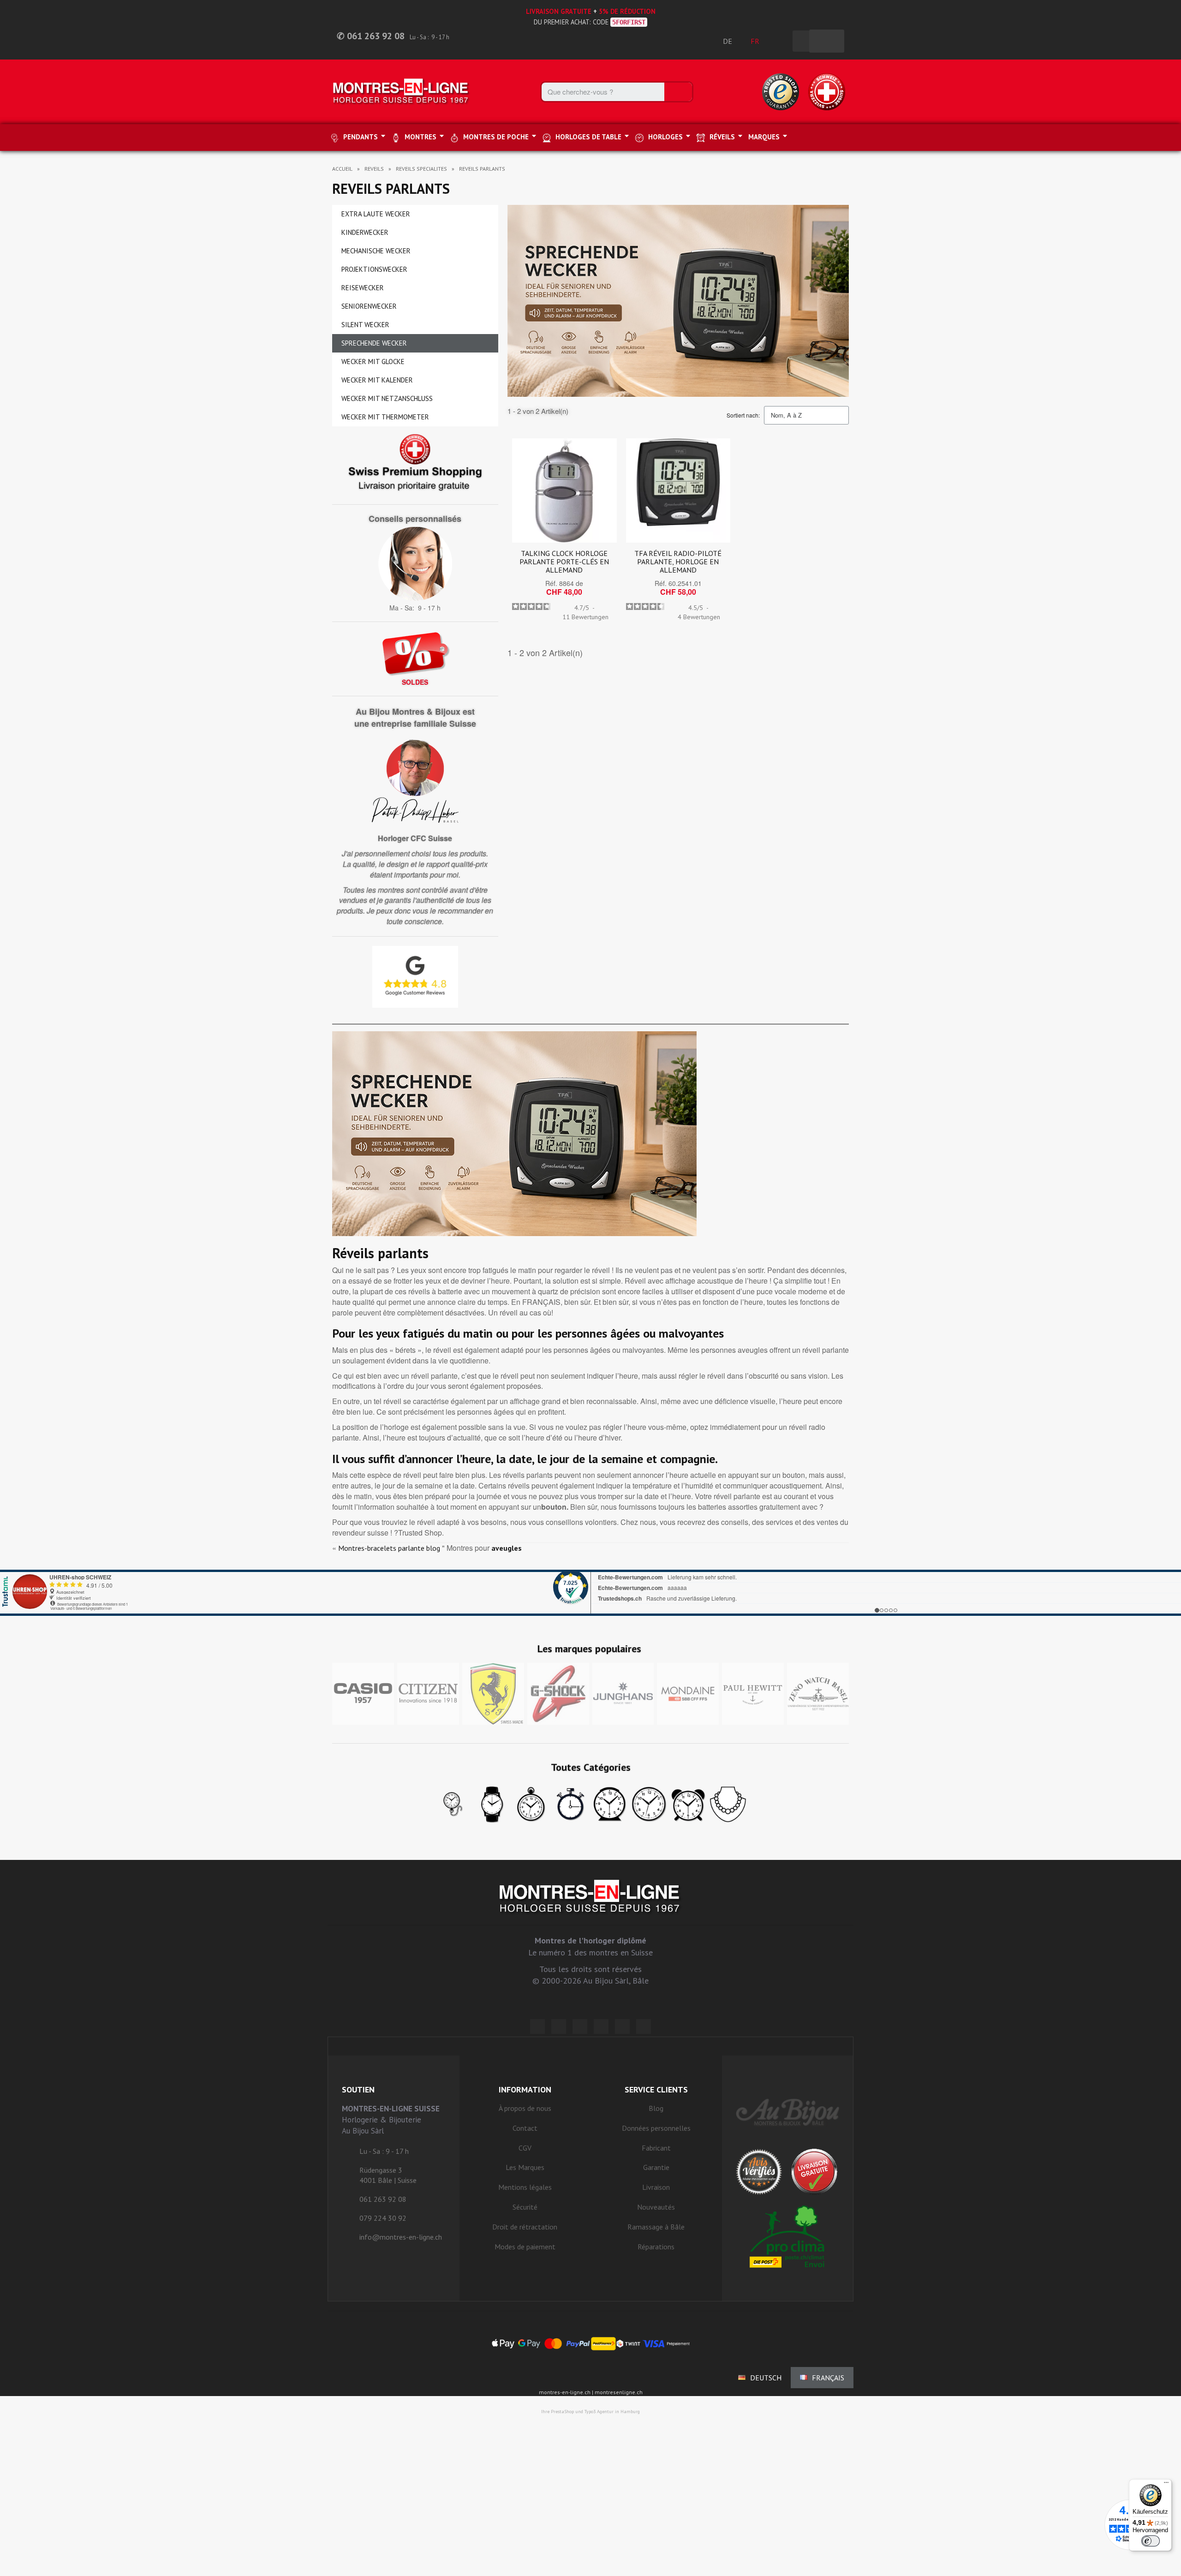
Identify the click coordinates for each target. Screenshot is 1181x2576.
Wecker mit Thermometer (385, 417)
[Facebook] (559, 2026)
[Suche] (678, 92)
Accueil (342, 169)
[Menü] (1166, 2485)
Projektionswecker (374, 269)
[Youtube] (644, 2026)
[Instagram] (580, 2026)
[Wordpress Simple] (537, 2026)
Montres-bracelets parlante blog (389, 1548)
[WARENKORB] (827, 41)
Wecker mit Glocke (373, 362)
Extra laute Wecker (376, 214)
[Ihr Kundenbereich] (781, 41)
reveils (374, 169)
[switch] (1151, 2541)
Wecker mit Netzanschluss (387, 398)
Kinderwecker (365, 232)
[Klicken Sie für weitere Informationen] (590, 1593)
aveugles (507, 1548)
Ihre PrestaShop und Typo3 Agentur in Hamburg (590, 2412)
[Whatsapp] (622, 2026)
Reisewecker (363, 288)
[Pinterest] (601, 2026)
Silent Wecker (365, 325)
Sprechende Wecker (374, 343)
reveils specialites (421, 169)
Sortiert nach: (743, 415)
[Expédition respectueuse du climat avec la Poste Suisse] (788, 2236)
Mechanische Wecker (376, 251)
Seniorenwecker (369, 306)
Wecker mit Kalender (377, 380)
